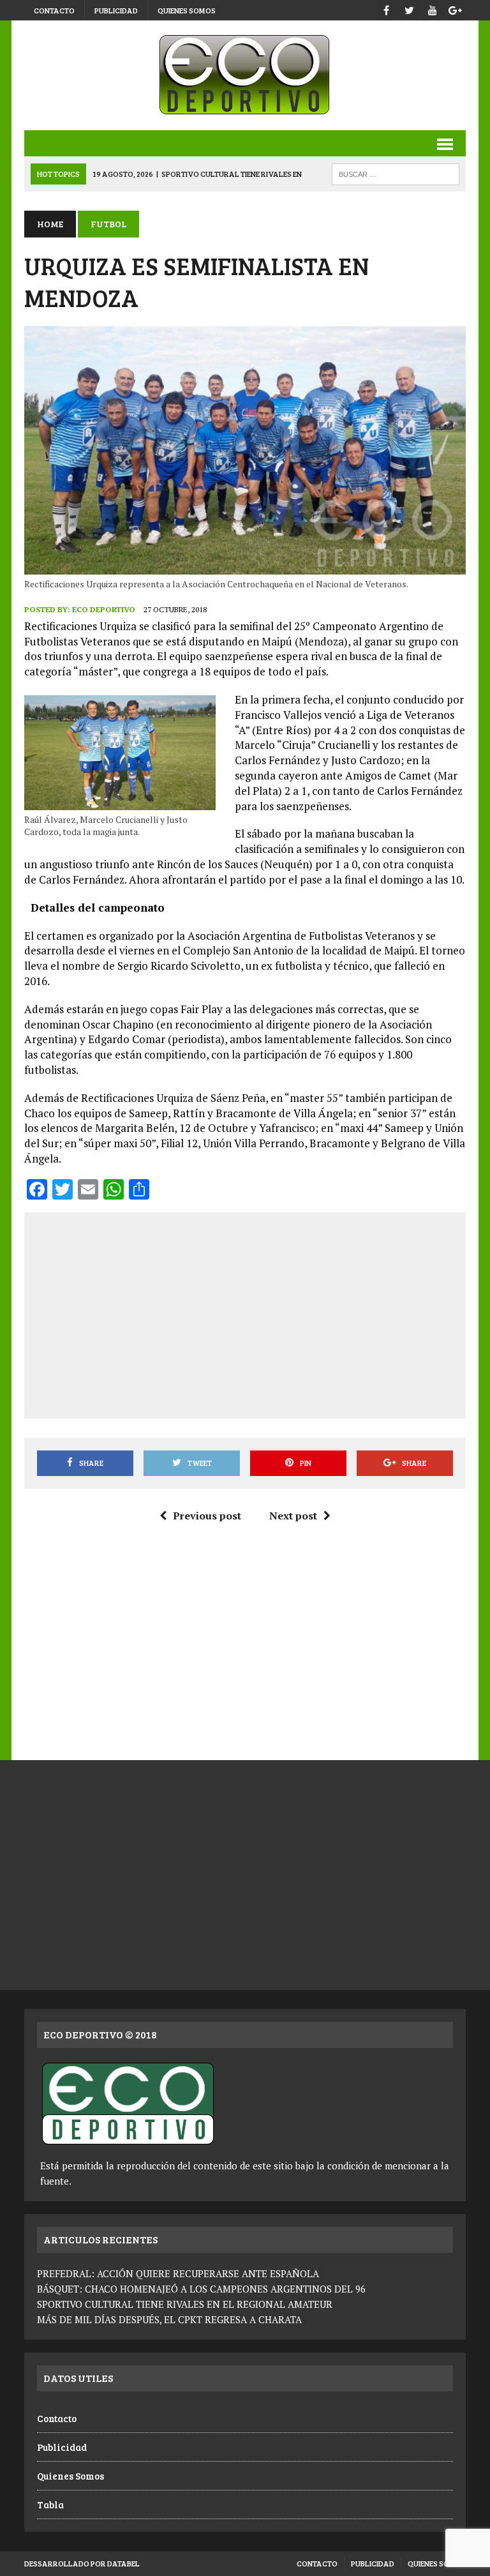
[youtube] (433, 9)
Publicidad (116, 10)
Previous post (207, 1516)
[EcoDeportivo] (245, 75)
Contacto (54, 10)
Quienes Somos (187, 10)
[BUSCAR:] (396, 173)
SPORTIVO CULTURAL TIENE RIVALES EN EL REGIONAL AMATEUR (185, 2304)
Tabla (50, 2504)
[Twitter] (410, 9)
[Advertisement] (263, 1313)
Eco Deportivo (104, 609)
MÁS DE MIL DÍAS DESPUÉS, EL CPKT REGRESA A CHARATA (169, 2319)
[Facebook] (387, 9)
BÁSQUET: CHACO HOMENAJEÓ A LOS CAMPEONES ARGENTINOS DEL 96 (201, 2289)
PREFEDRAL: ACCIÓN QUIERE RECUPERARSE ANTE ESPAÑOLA (178, 2273)
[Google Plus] (456, 9)
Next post (293, 1516)
